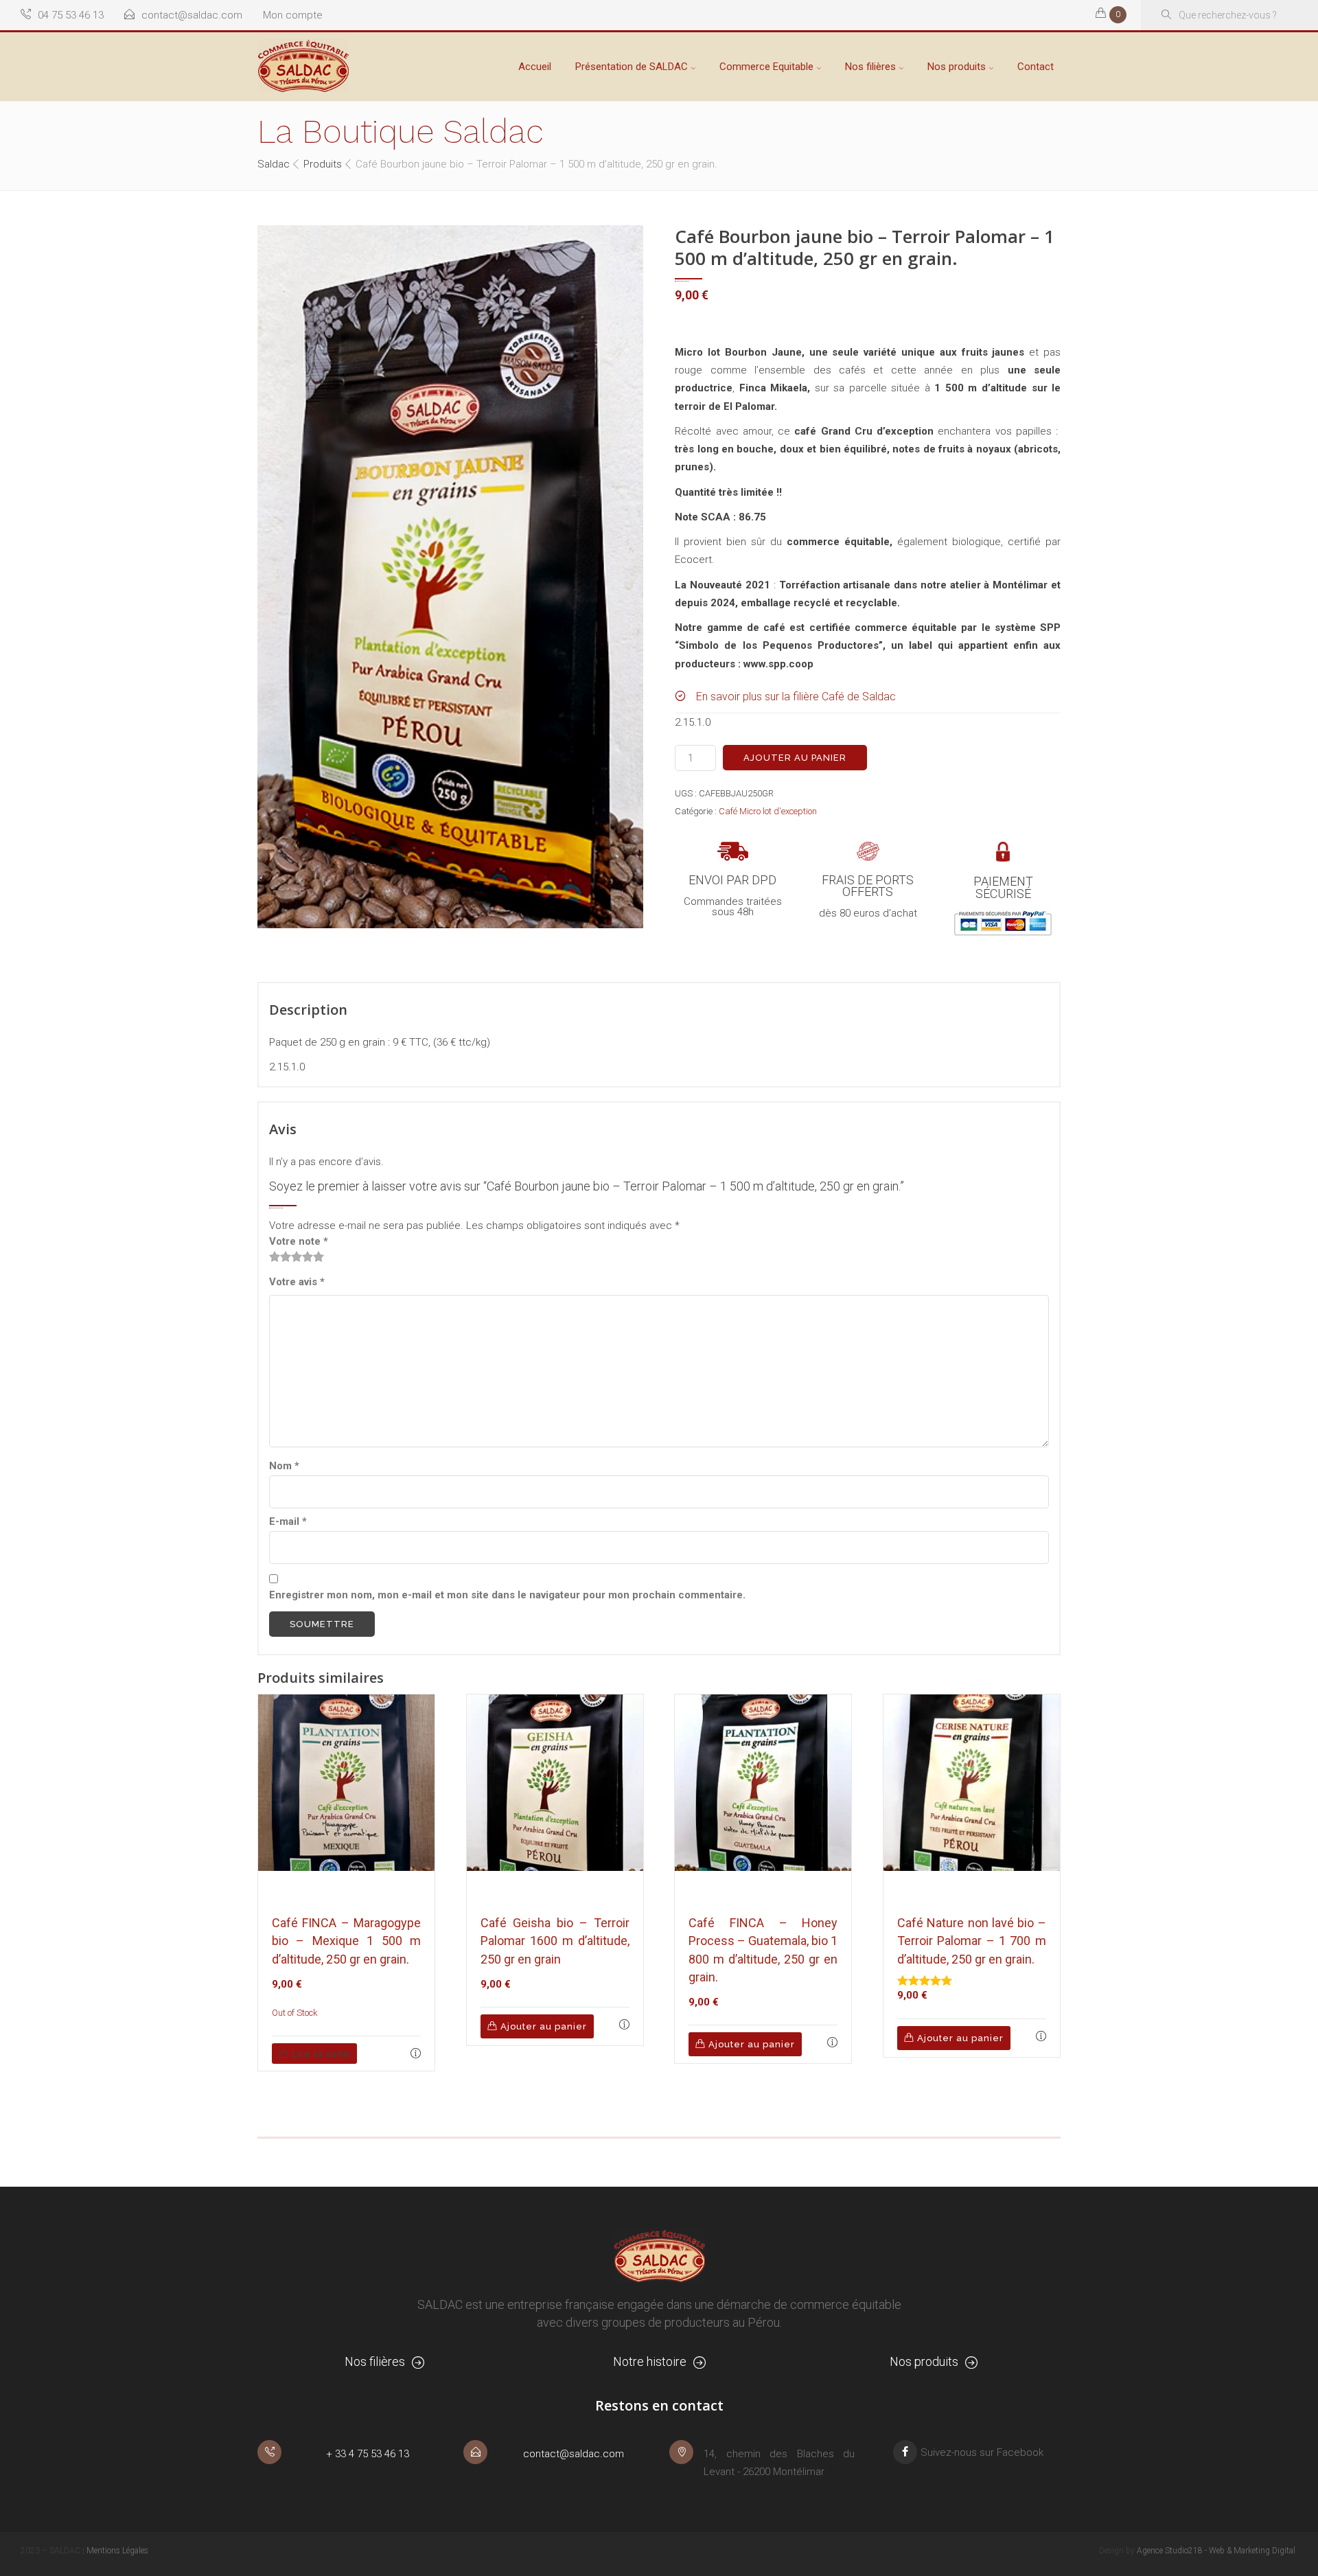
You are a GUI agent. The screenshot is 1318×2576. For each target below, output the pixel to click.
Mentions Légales (117, 2551)
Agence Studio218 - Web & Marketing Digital (1216, 2551)
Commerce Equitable (766, 67)
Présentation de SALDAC (632, 67)
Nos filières (870, 67)
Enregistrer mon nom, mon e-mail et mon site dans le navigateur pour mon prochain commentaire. (507, 1595)
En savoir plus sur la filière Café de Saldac (796, 697)
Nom (284, 1466)
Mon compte (293, 15)
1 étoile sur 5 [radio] (275, 1256)
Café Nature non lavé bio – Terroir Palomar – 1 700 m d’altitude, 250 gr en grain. (972, 1941)
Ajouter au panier (795, 758)
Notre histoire (650, 2361)
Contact (1036, 67)
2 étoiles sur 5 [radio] (280, 1256)
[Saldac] (303, 66)
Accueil (535, 67)
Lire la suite (321, 2054)
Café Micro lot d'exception (768, 811)
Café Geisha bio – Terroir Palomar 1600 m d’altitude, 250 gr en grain (555, 1941)
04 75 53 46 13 (71, 15)
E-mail (288, 1521)
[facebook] (905, 2452)
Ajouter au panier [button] (544, 2026)
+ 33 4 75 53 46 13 (368, 2454)
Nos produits (957, 67)
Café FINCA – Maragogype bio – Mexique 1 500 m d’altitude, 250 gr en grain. (346, 1941)
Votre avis (297, 1282)
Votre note (299, 1241)
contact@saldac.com (192, 15)
